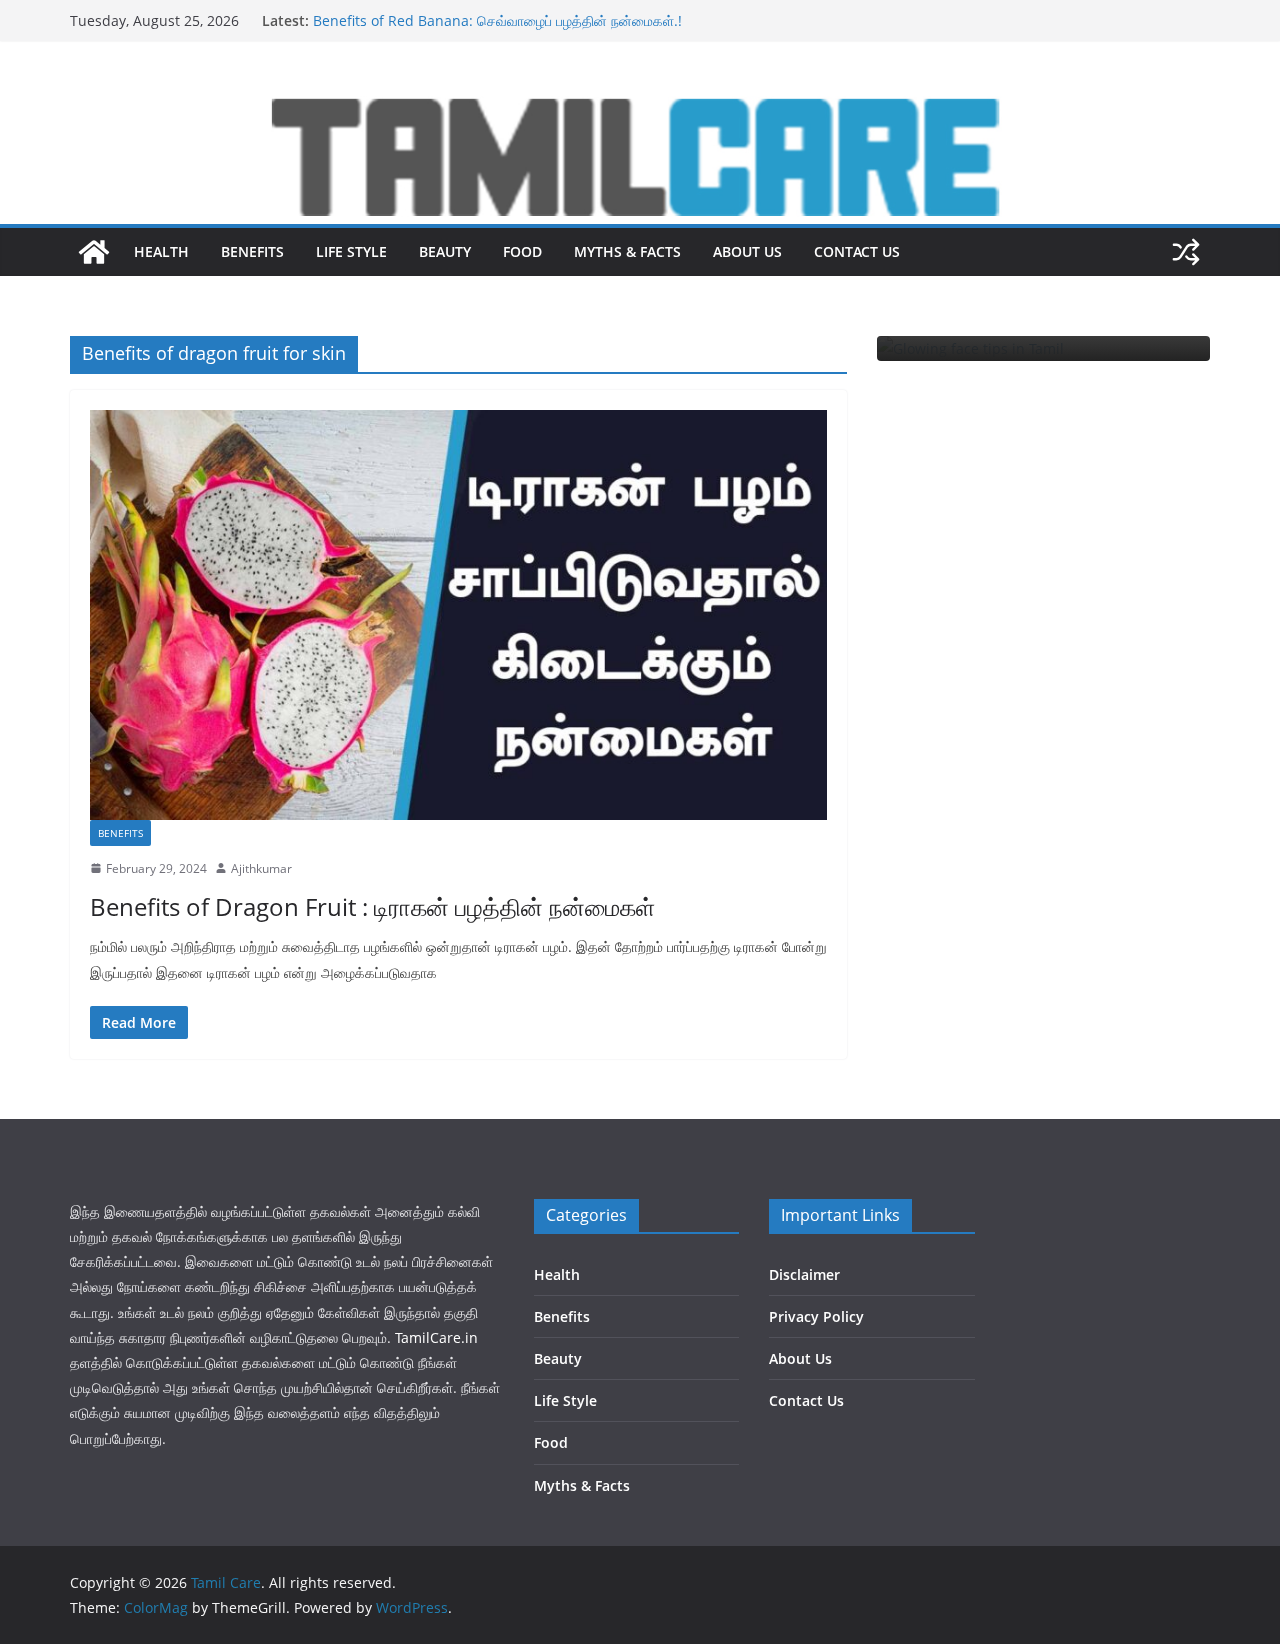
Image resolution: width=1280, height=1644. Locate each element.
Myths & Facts (627, 251)
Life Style (351, 251)
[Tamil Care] (640, 103)
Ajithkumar (261, 868)
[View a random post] (1186, 252)
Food (522, 251)
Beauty (445, 251)
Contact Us (857, 251)
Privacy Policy (816, 1316)
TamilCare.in (436, 1337)
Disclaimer (804, 1274)
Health (161, 251)
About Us (747, 251)
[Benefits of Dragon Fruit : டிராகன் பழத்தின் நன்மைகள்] (458, 615)
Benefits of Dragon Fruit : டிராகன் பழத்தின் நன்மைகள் (481, 13)
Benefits (252, 251)
